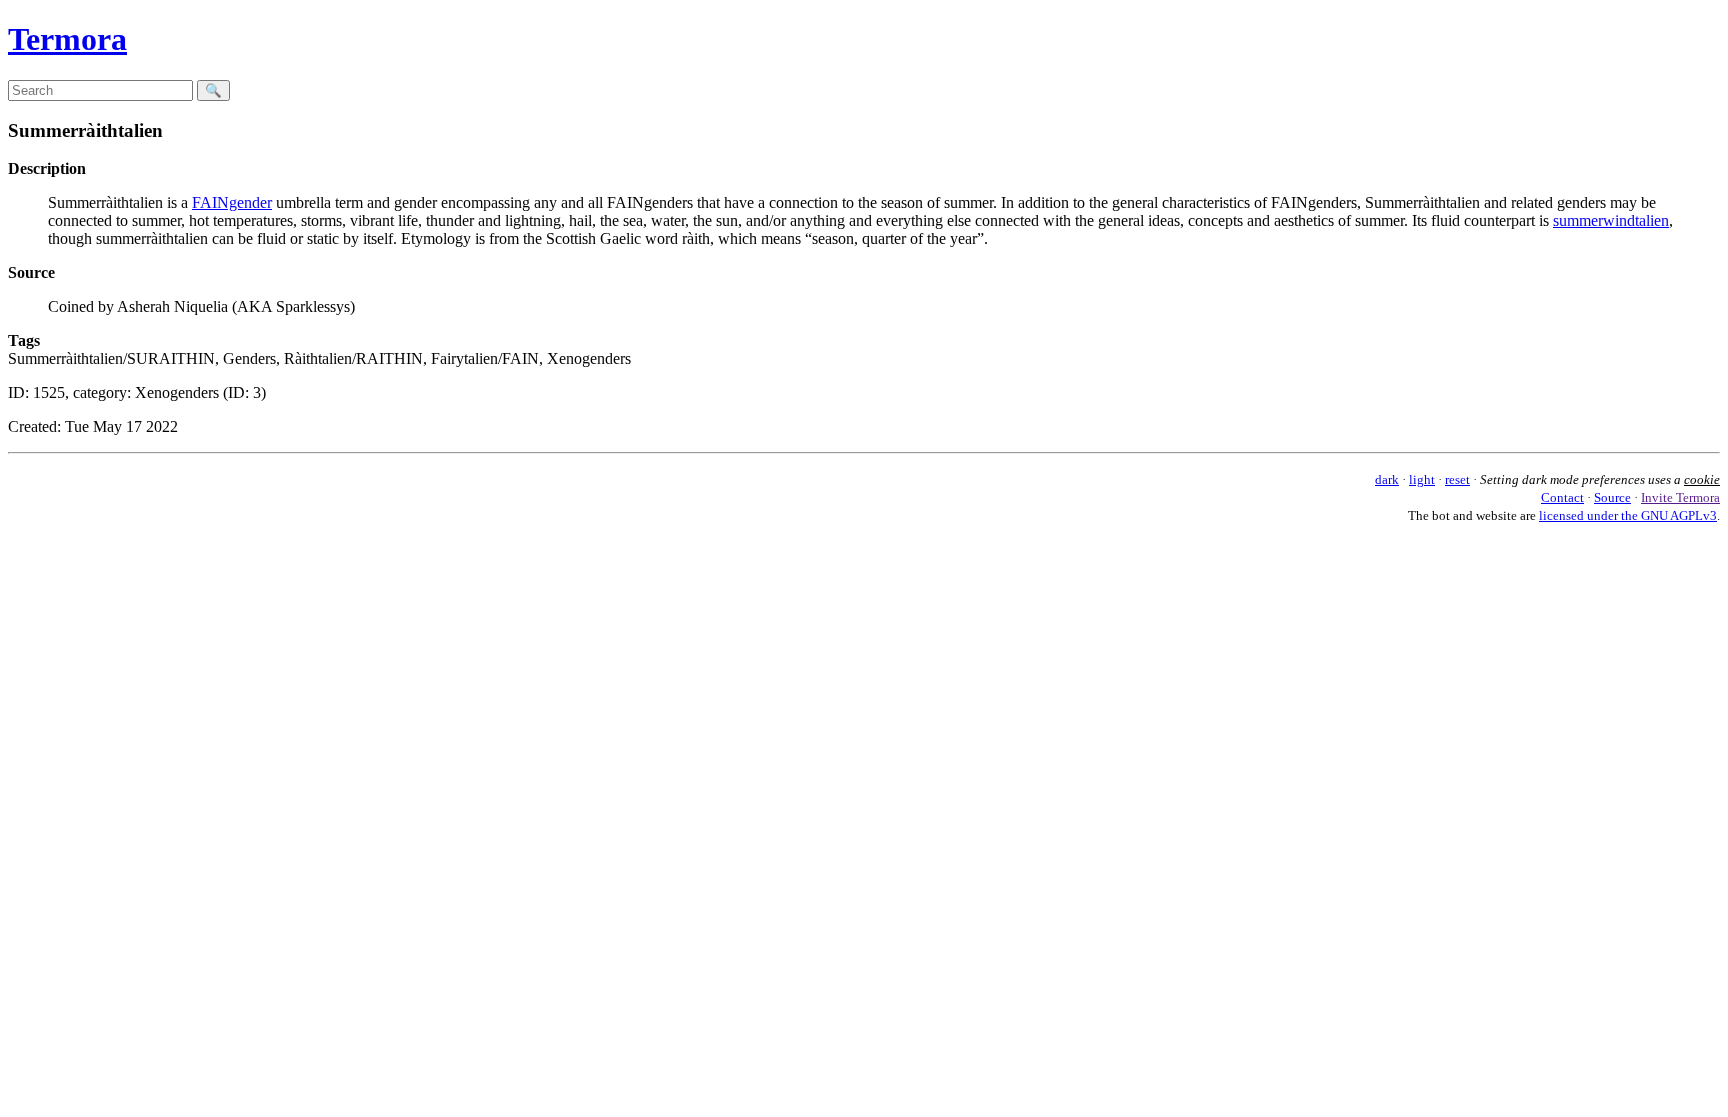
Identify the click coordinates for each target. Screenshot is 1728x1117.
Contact (1562, 497)
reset (1457, 479)
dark (1387, 479)
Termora (67, 39)
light (1422, 479)
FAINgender (232, 202)
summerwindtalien (1611, 220)
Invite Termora (1680, 497)
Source (1612, 497)
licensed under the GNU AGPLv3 (1628, 515)
